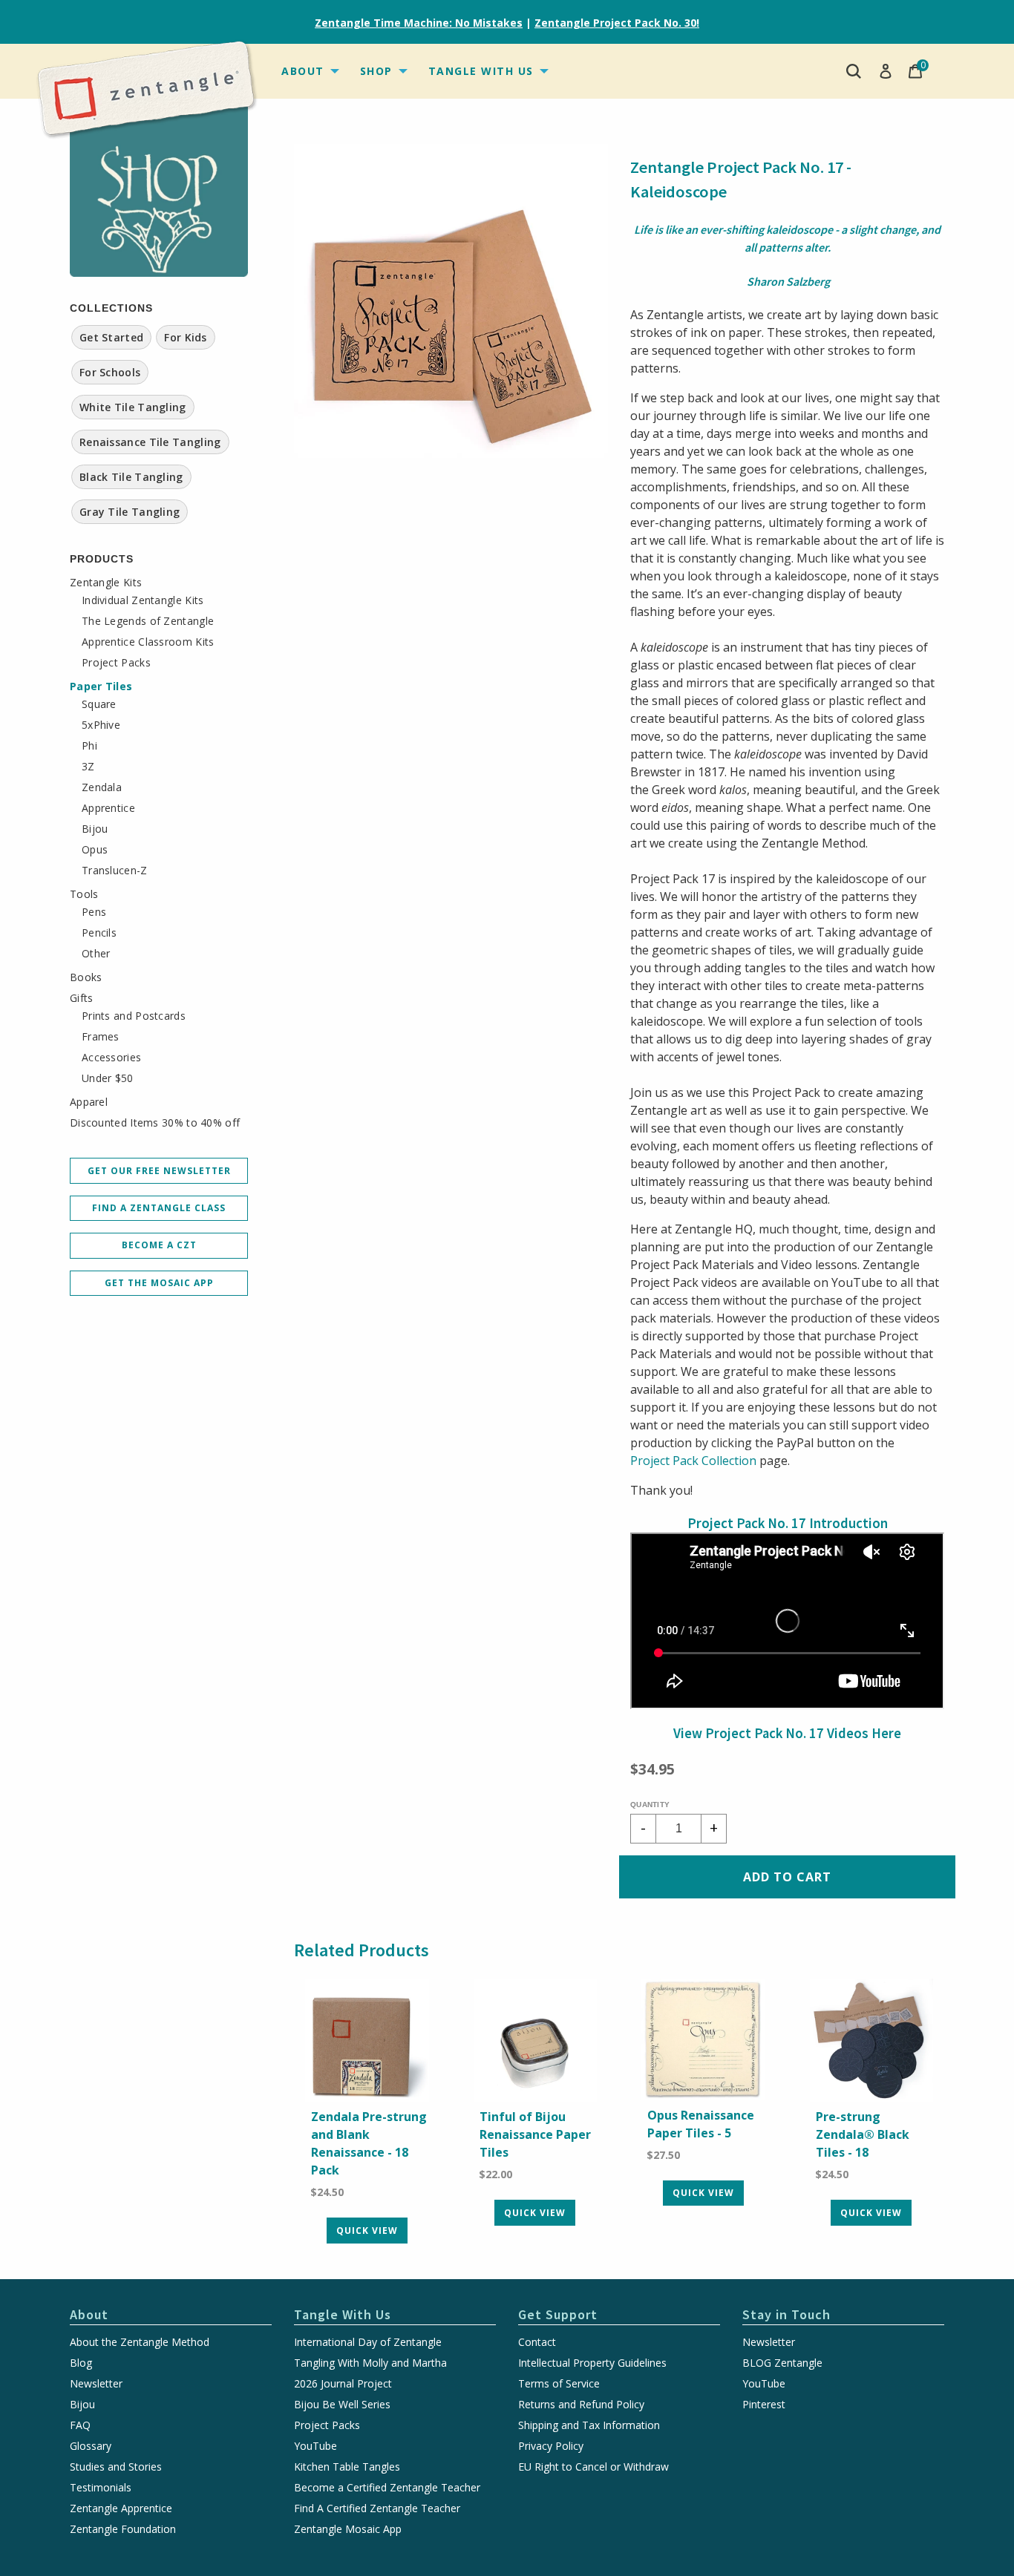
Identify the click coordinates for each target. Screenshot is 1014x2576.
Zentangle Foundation (123, 2529)
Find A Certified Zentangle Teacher (377, 2508)
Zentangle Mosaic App (348, 2529)
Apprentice (108, 808)
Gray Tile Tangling (130, 512)
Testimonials (101, 2488)
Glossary (91, 2446)
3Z (88, 767)
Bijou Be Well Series (342, 2405)
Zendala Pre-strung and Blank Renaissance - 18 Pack (369, 2143)
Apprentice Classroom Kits (148, 642)
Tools (84, 894)
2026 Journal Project (343, 2384)
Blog (81, 2363)
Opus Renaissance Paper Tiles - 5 (701, 2124)
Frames (101, 1037)
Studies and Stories (116, 2467)
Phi (89, 746)
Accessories (111, 1058)
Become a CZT (159, 1245)
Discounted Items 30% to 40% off (155, 1123)
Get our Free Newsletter (159, 1171)
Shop (376, 71)
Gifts (82, 998)
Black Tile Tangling (131, 477)
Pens (94, 912)
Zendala (102, 787)
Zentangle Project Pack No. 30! (617, 23)
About (303, 71)
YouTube (315, 2446)
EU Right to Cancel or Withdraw (593, 2467)
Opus (95, 850)
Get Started (111, 337)
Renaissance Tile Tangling (150, 442)
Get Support (558, 2314)
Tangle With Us (481, 71)
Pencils (99, 933)
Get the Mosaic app (159, 1283)
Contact (537, 2342)
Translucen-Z (115, 871)
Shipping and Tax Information (589, 2425)
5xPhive (101, 725)
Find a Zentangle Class (159, 1208)
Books (86, 977)
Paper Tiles (101, 686)
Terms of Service (559, 2384)
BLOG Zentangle (782, 2363)
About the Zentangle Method (140, 2342)
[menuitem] (309, 71)
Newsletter (96, 2384)
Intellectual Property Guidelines (592, 2363)
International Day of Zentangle (368, 2342)
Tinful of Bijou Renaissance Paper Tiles (535, 2134)
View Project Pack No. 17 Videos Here (787, 1733)
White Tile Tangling (133, 407)
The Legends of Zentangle (148, 621)
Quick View (367, 2231)
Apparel (89, 1102)
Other (96, 954)
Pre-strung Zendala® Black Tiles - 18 (863, 2134)
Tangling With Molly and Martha (370, 2363)
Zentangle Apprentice (121, 2508)
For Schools (110, 372)
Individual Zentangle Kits (143, 600)
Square (99, 704)
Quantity (650, 1805)
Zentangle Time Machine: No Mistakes (419, 23)
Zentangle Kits (106, 583)
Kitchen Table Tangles (347, 2467)
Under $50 (108, 1078)
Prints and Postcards (134, 1016)
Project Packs (116, 663)
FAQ (80, 2425)
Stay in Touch (786, 2314)
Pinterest (764, 2405)
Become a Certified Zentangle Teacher (387, 2488)
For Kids (185, 337)
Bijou (95, 829)
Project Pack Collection (693, 1461)
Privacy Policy (551, 2446)
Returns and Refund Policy (581, 2405)
